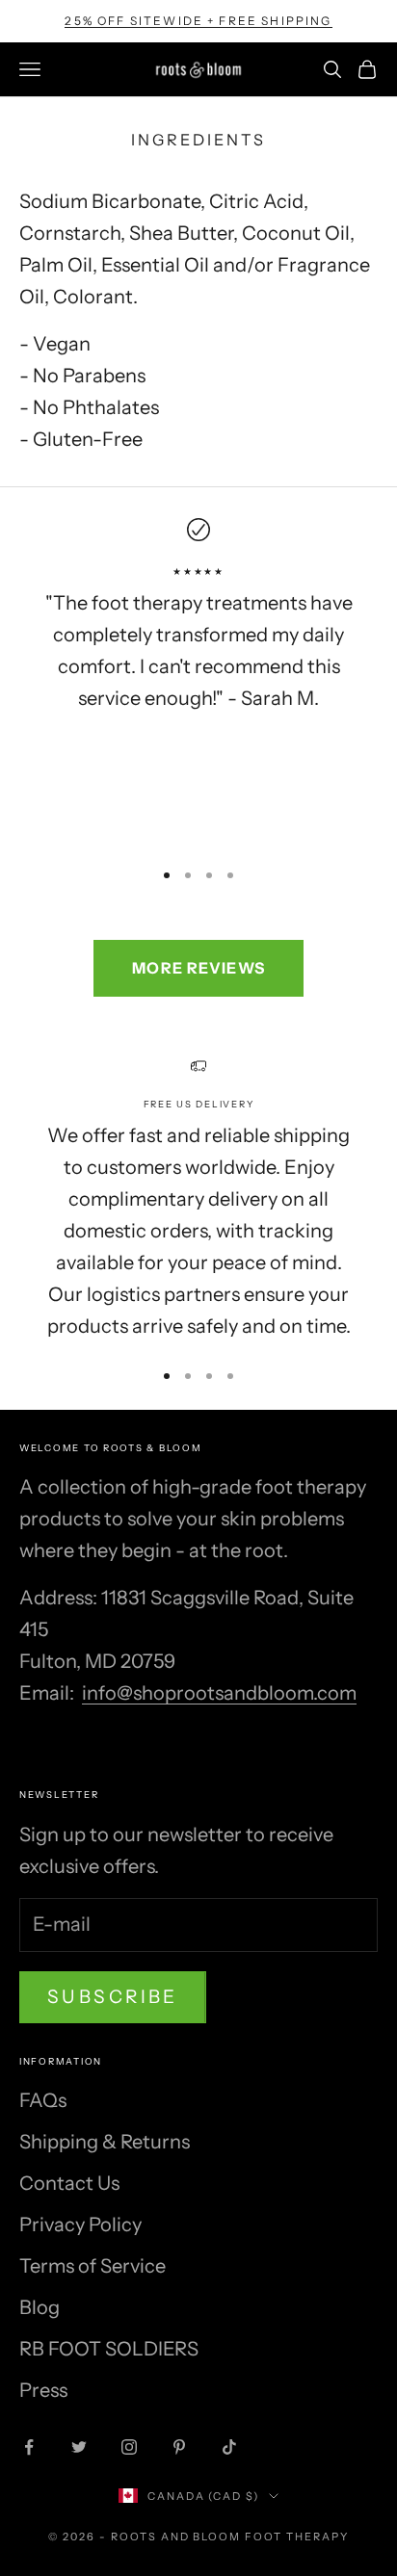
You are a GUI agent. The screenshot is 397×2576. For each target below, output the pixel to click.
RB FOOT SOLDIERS (109, 2349)
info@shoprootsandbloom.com (219, 1693)
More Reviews (198, 968)
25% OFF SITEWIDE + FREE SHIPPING (198, 21)
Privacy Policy (80, 2225)
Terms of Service (93, 2266)
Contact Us (69, 2183)
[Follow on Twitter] (79, 2447)
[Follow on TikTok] (229, 2447)
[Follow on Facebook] (29, 2447)
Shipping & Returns (105, 2142)
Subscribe (113, 1997)
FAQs (43, 2100)
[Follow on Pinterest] (179, 2447)
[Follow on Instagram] (129, 2447)
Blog (40, 2307)
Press (43, 2390)
